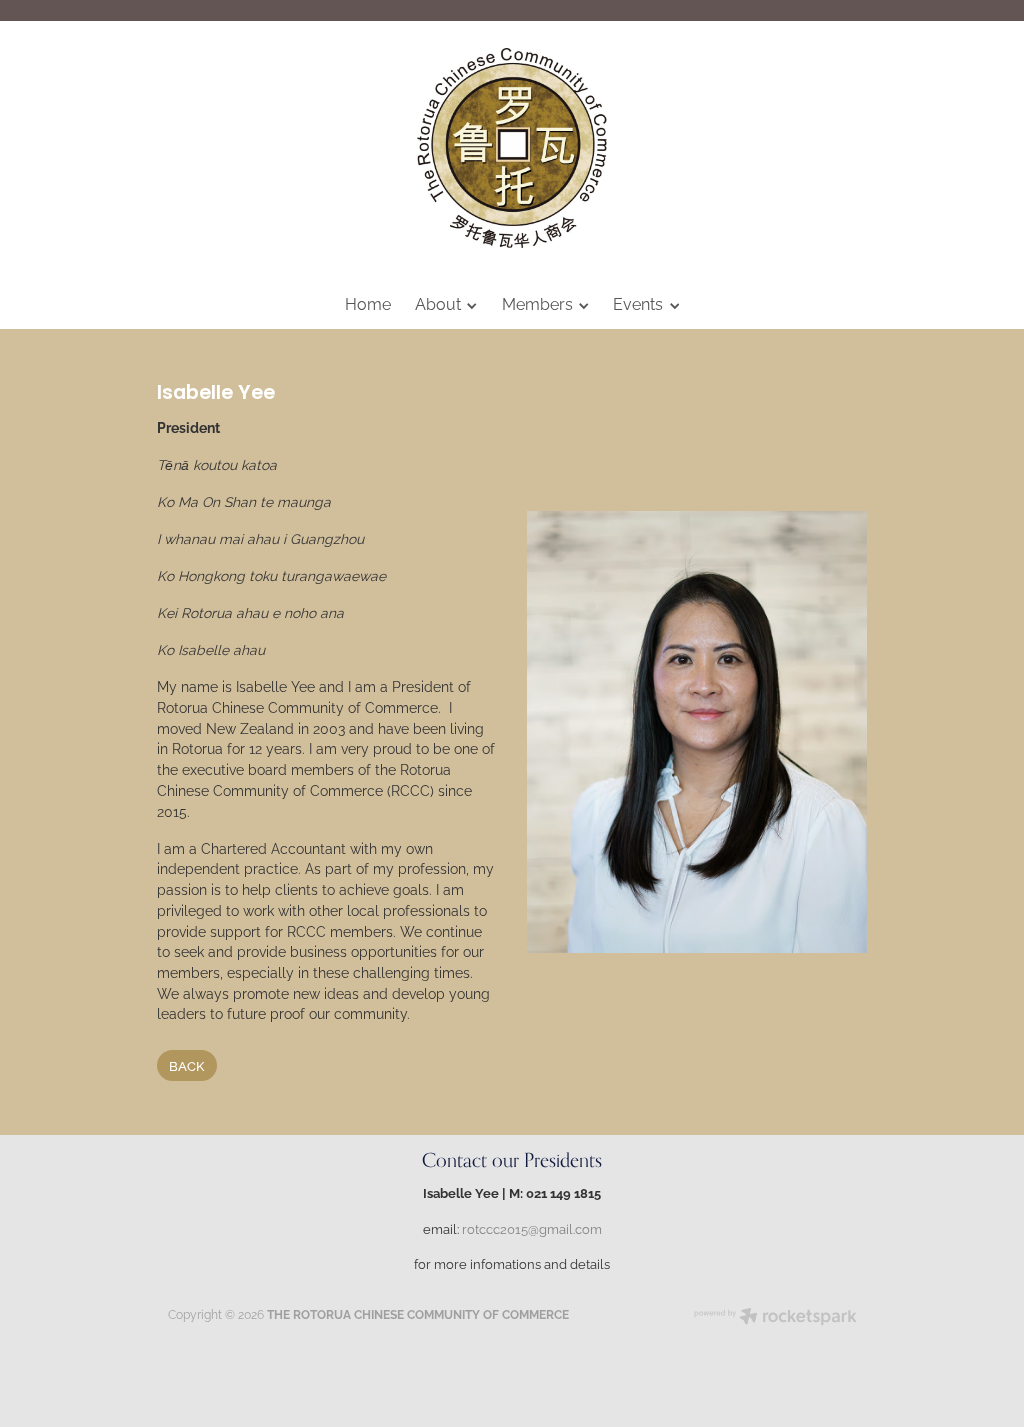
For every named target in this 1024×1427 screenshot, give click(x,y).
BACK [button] (186, 1065)
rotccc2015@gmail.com (532, 1228)
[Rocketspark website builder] (775, 1318)
